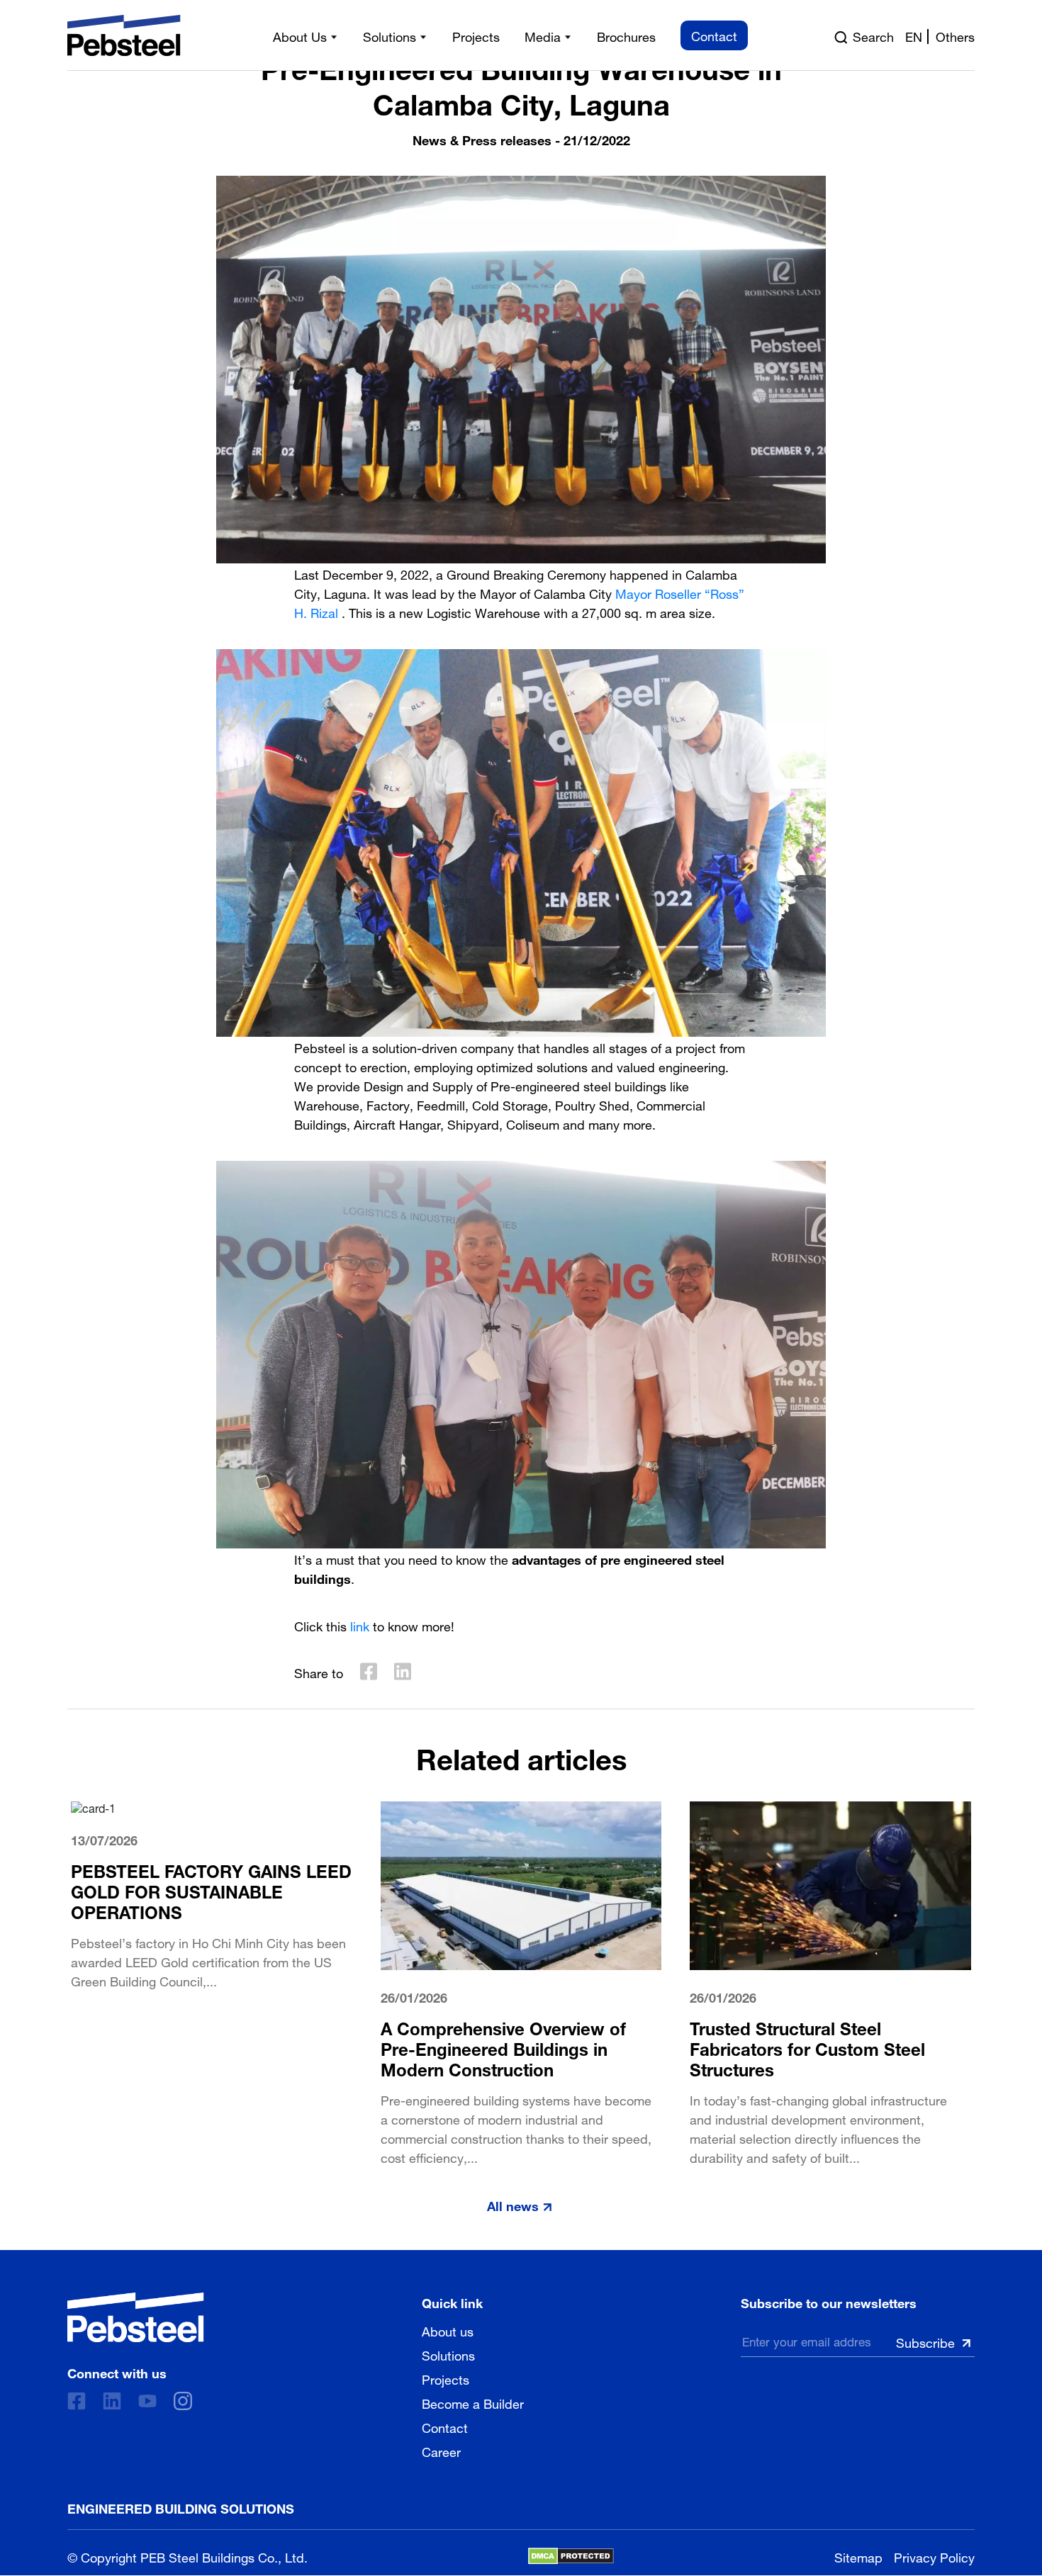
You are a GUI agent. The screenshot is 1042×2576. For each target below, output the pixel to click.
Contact (445, 2426)
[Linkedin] (112, 2401)
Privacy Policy (934, 2556)
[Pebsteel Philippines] (136, 2317)
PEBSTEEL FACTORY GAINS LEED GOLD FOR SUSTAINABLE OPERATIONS (211, 1890)
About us (448, 2330)
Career (441, 2451)
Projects (446, 2378)
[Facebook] (77, 2401)
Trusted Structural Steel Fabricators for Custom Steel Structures (807, 2047)
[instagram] (183, 2401)
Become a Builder (473, 2402)
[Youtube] (147, 2401)
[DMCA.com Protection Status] (571, 2556)
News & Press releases (482, 139)
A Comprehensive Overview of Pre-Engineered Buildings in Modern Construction (503, 2047)
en (914, 35)
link (360, 1625)
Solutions (448, 2354)
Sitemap (858, 2556)
